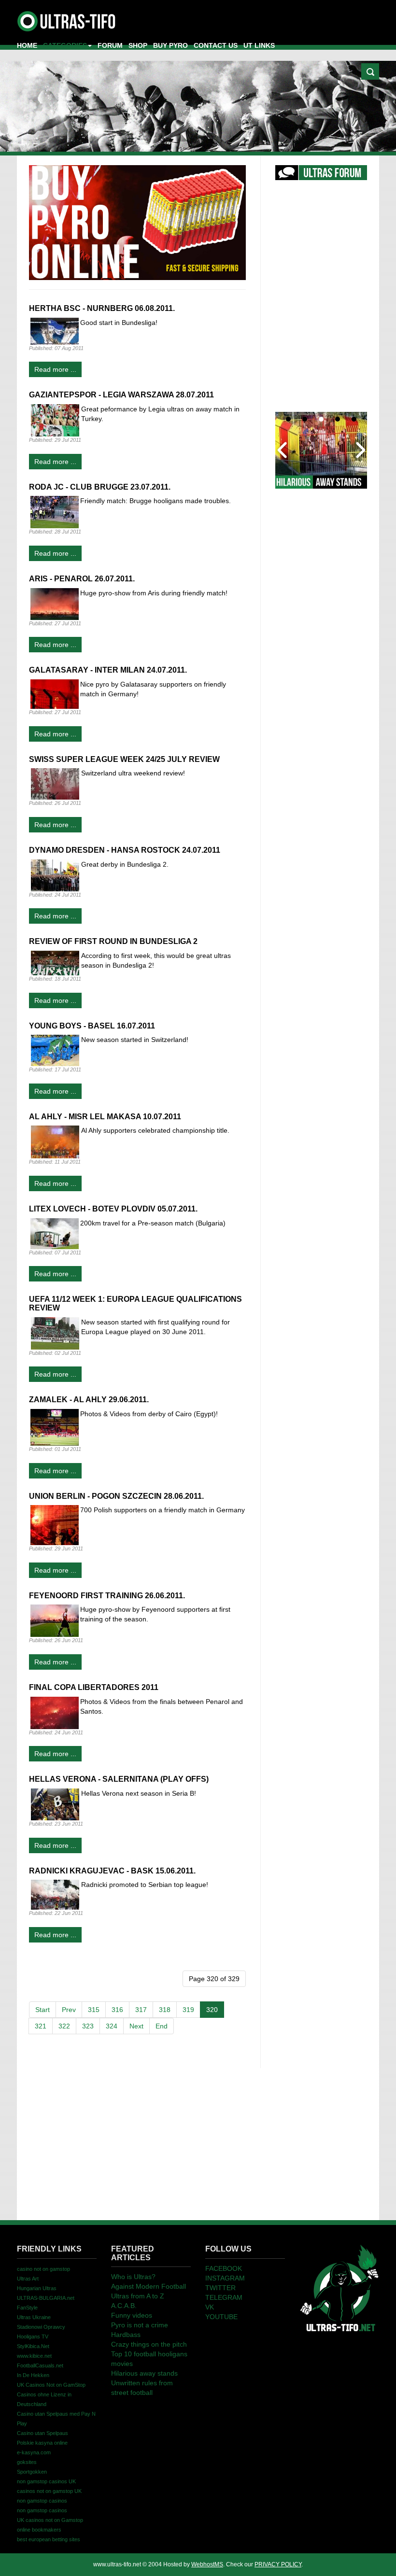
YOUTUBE (221, 2317)
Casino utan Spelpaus (42, 2433)
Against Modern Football (148, 2286)
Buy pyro (170, 45)
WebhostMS (207, 2564)
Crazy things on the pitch (149, 2344)
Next (136, 2026)
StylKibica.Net (33, 2346)
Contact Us (216, 45)
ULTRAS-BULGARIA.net (46, 2298)
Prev (69, 2010)
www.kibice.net (34, 2356)
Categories (65, 45)
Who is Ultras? (133, 2277)
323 (88, 2026)
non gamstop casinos (42, 2501)
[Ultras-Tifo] (67, 19)
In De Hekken (33, 2375)
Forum (110, 45)
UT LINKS (259, 45)
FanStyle (27, 2308)
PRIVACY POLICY (278, 2564)
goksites (27, 2462)
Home (27, 45)
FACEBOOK (224, 2268)
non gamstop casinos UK (46, 2481)
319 (188, 2010)
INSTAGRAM (225, 2278)
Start (42, 2010)
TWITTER (220, 2288)
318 (165, 2010)
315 (94, 2010)
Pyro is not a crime (140, 2325)
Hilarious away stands (144, 2373)
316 (117, 2010)
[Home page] (339, 2287)
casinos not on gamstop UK (49, 2491)
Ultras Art (28, 2279)
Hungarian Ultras (37, 2288)
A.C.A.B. (124, 2306)
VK (210, 2307)
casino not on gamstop (43, 2269)
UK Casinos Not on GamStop (51, 2385)
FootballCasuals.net (40, 2365)
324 (112, 2026)
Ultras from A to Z (138, 2296)
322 (64, 2026)
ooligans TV (33, 2337)
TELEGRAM (224, 2297)
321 (41, 2026)
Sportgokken (32, 2472)
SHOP (138, 45)
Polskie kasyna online (42, 2443)
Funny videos (132, 2315)
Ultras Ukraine (34, 2317)
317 (141, 2010)
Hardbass (126, 2335)
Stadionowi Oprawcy (41, 2327)
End (162, 2026)
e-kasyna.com (34, 2452)
